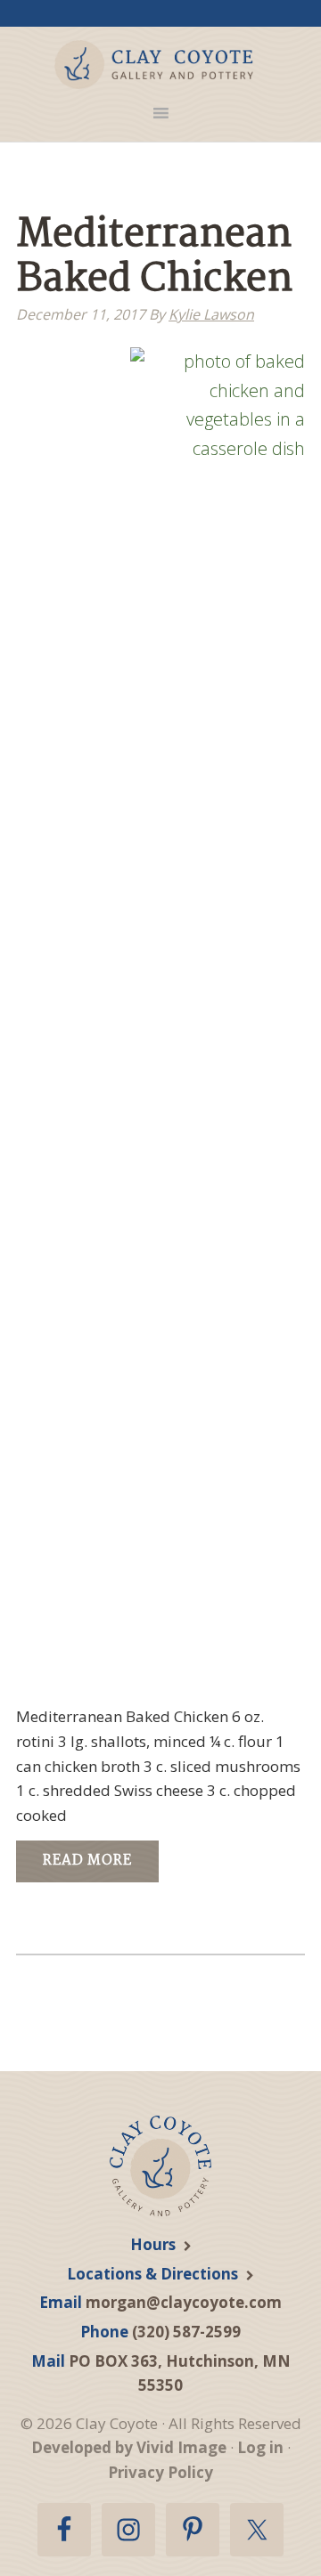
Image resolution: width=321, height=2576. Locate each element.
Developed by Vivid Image (129, 2447)
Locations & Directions (152, 2274)
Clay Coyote (154, 65)
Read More (87, 1861)
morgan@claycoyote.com (184, 2302)
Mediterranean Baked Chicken (154, 258)
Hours (153, 2244)
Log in (260, 2447)
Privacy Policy (160, 2472)
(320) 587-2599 (186, 2332)
